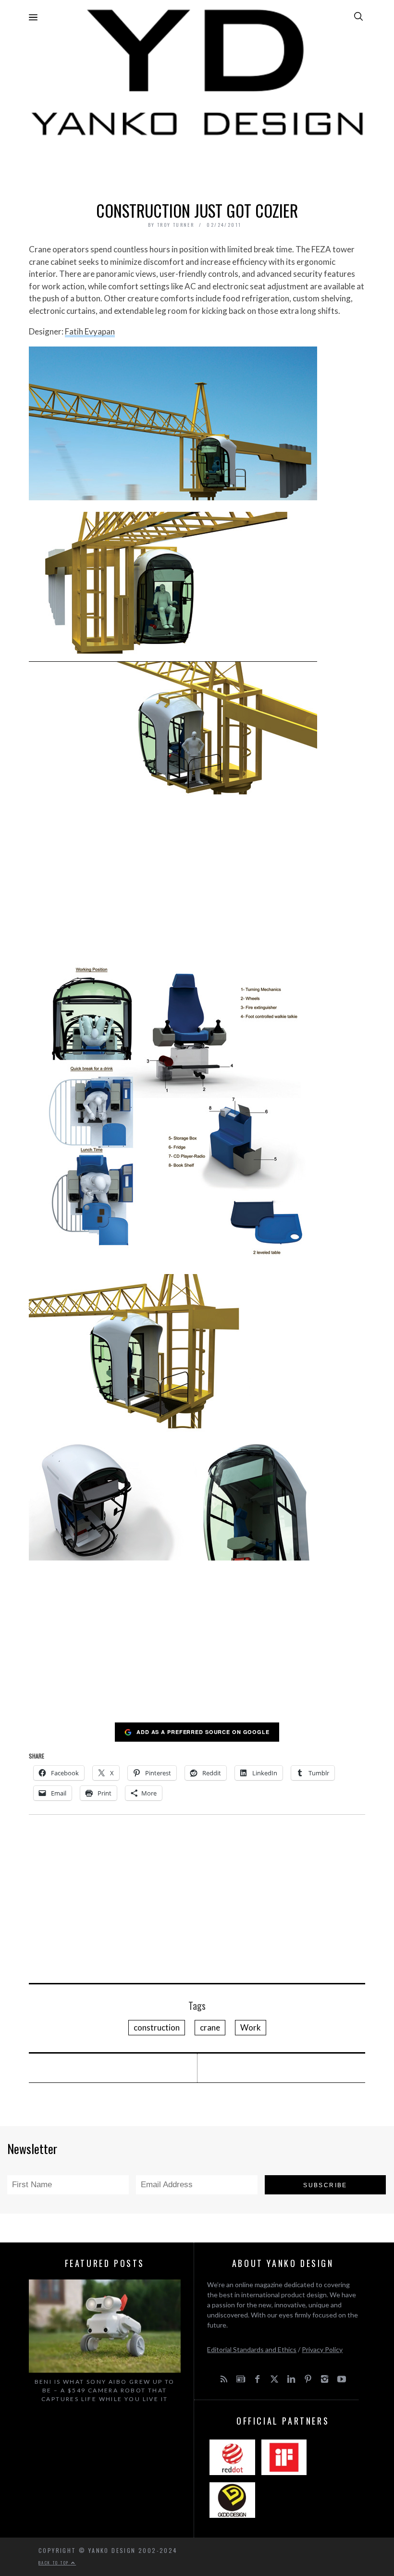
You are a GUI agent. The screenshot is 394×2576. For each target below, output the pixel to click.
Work (251, 2027)
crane (210, 2027)
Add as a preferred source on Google (203, 1732)
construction (157, 2027)
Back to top (55, 2563)
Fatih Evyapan (90, 331)
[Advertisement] (197, 166)
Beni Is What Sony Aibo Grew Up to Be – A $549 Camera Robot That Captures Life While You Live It (105, 2390)
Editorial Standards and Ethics (252, 2349)
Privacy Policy (322, 2349)
